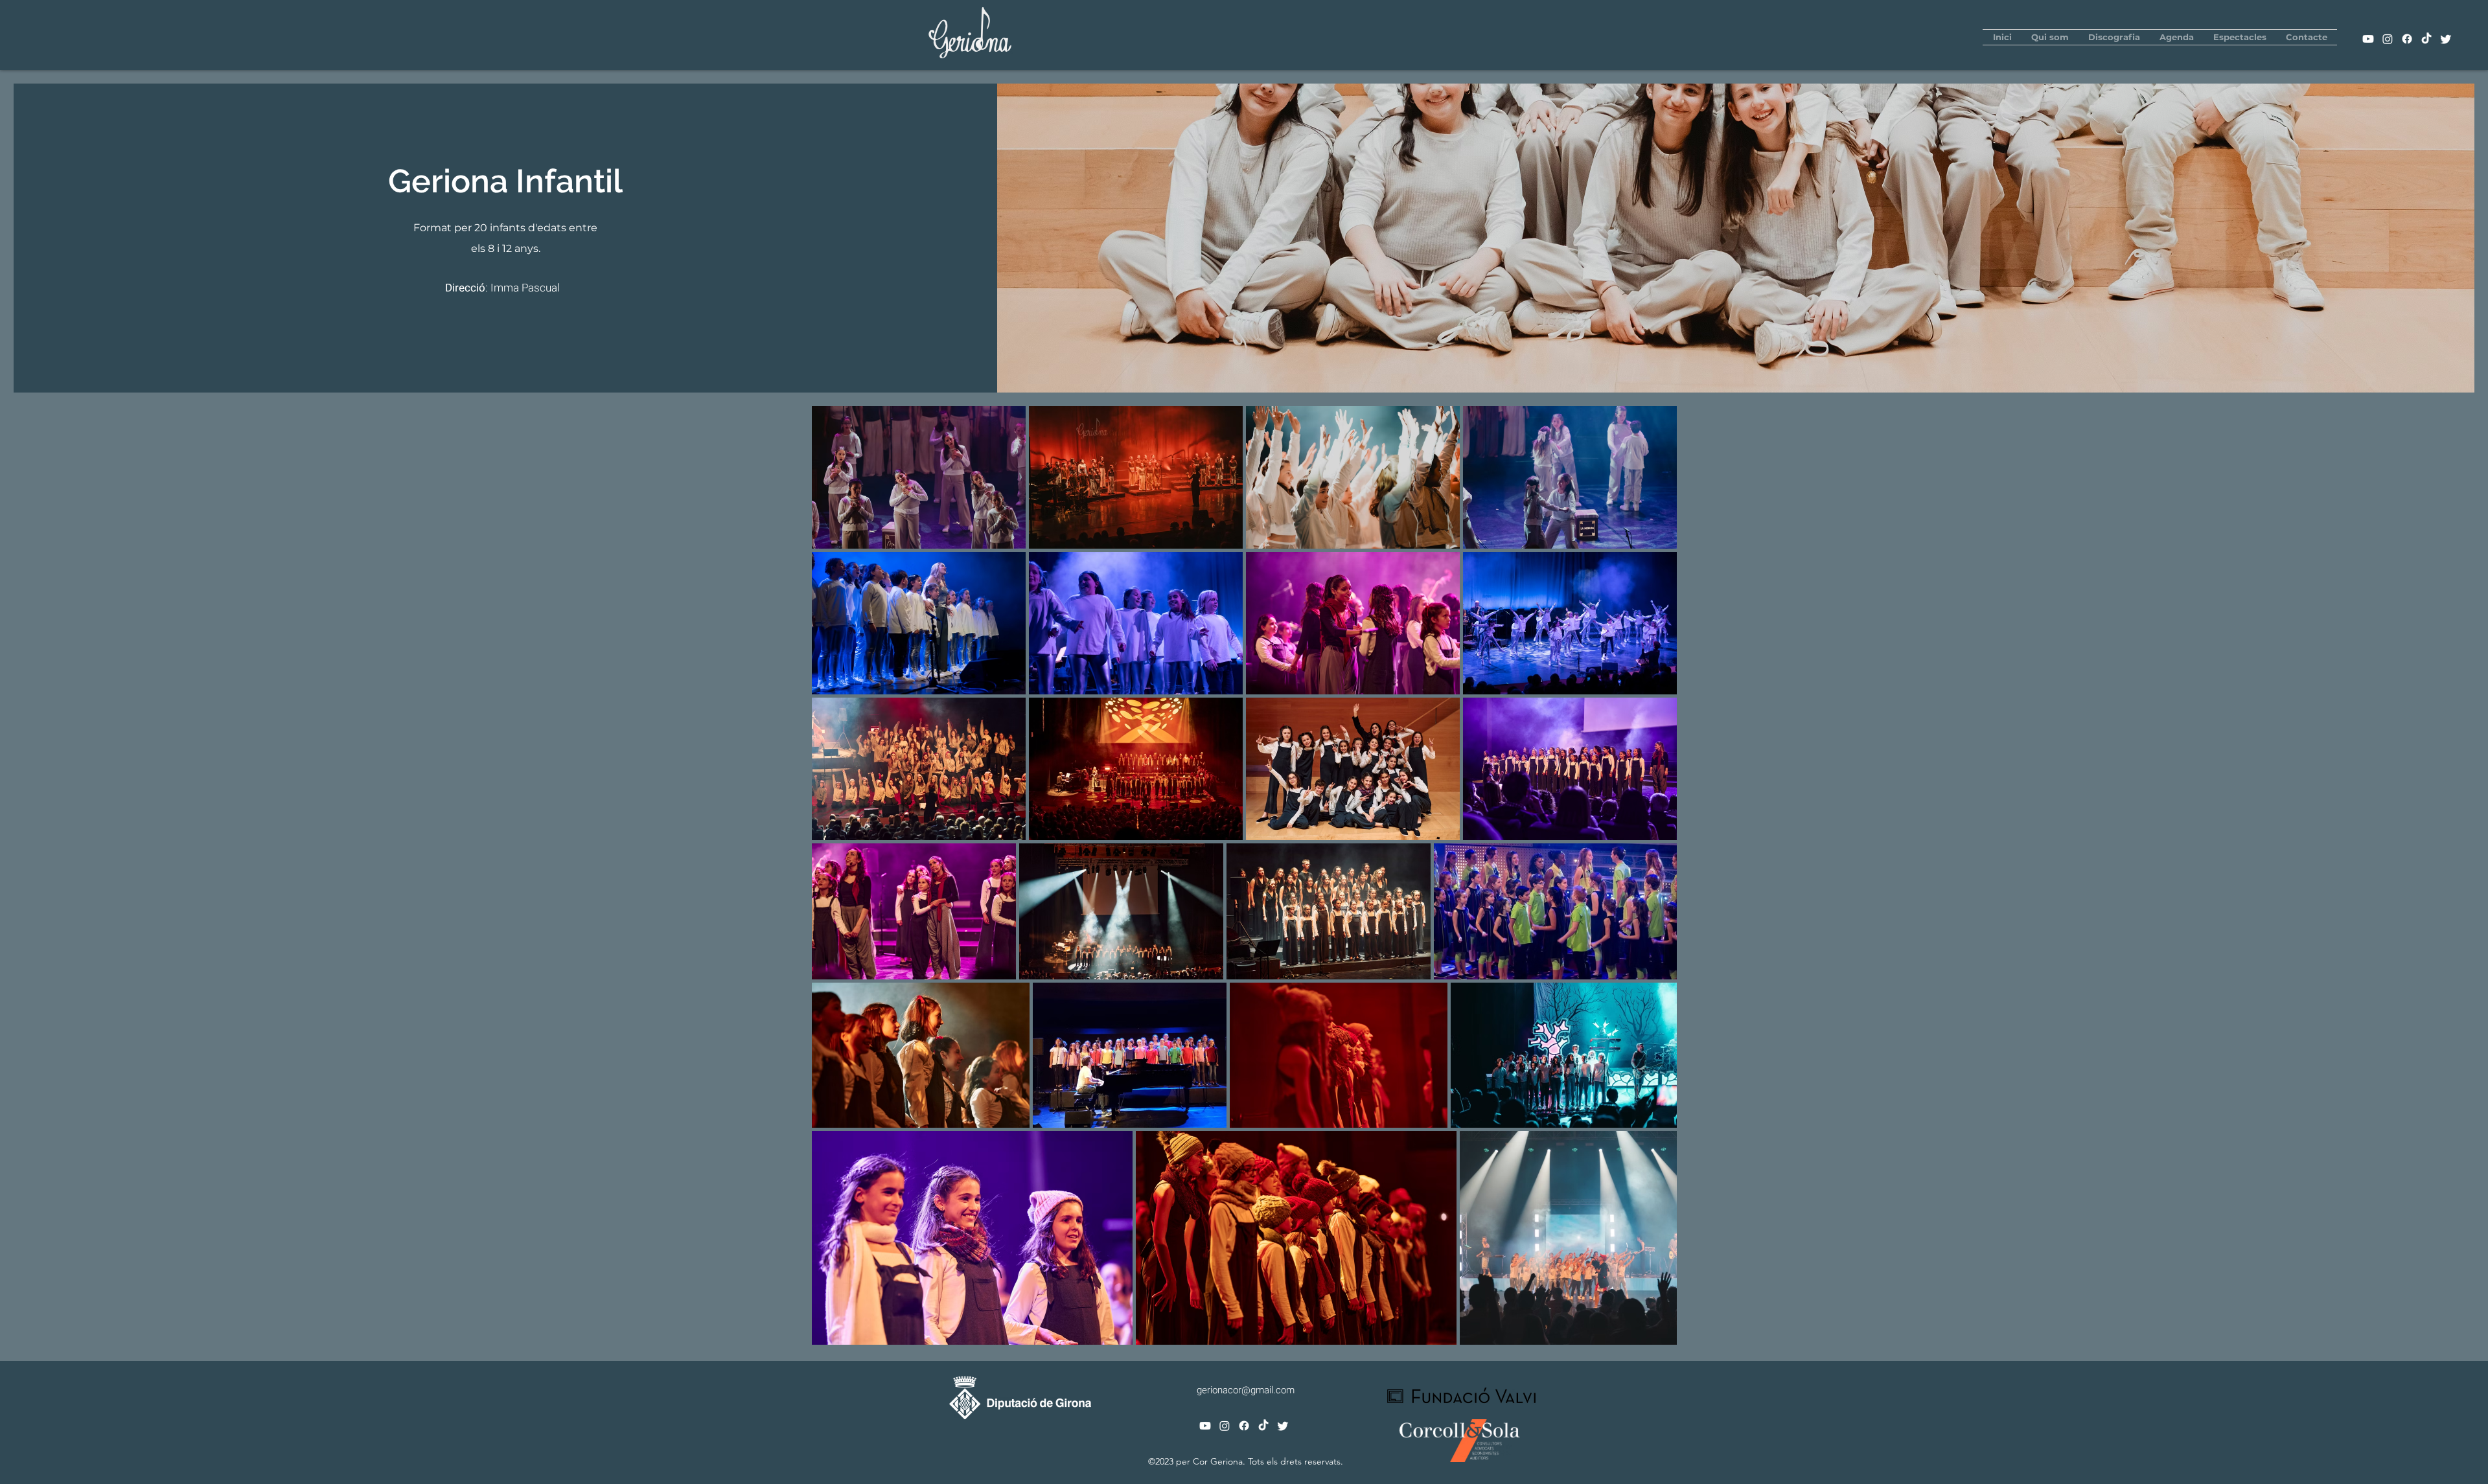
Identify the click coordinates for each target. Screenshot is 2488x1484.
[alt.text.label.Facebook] (2407, 39)
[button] (2050, 37)
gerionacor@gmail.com (1246, 1390)
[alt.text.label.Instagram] (2388, 39)
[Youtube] (2368, 39)
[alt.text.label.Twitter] (2446, 39)
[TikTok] (2426, 39)
